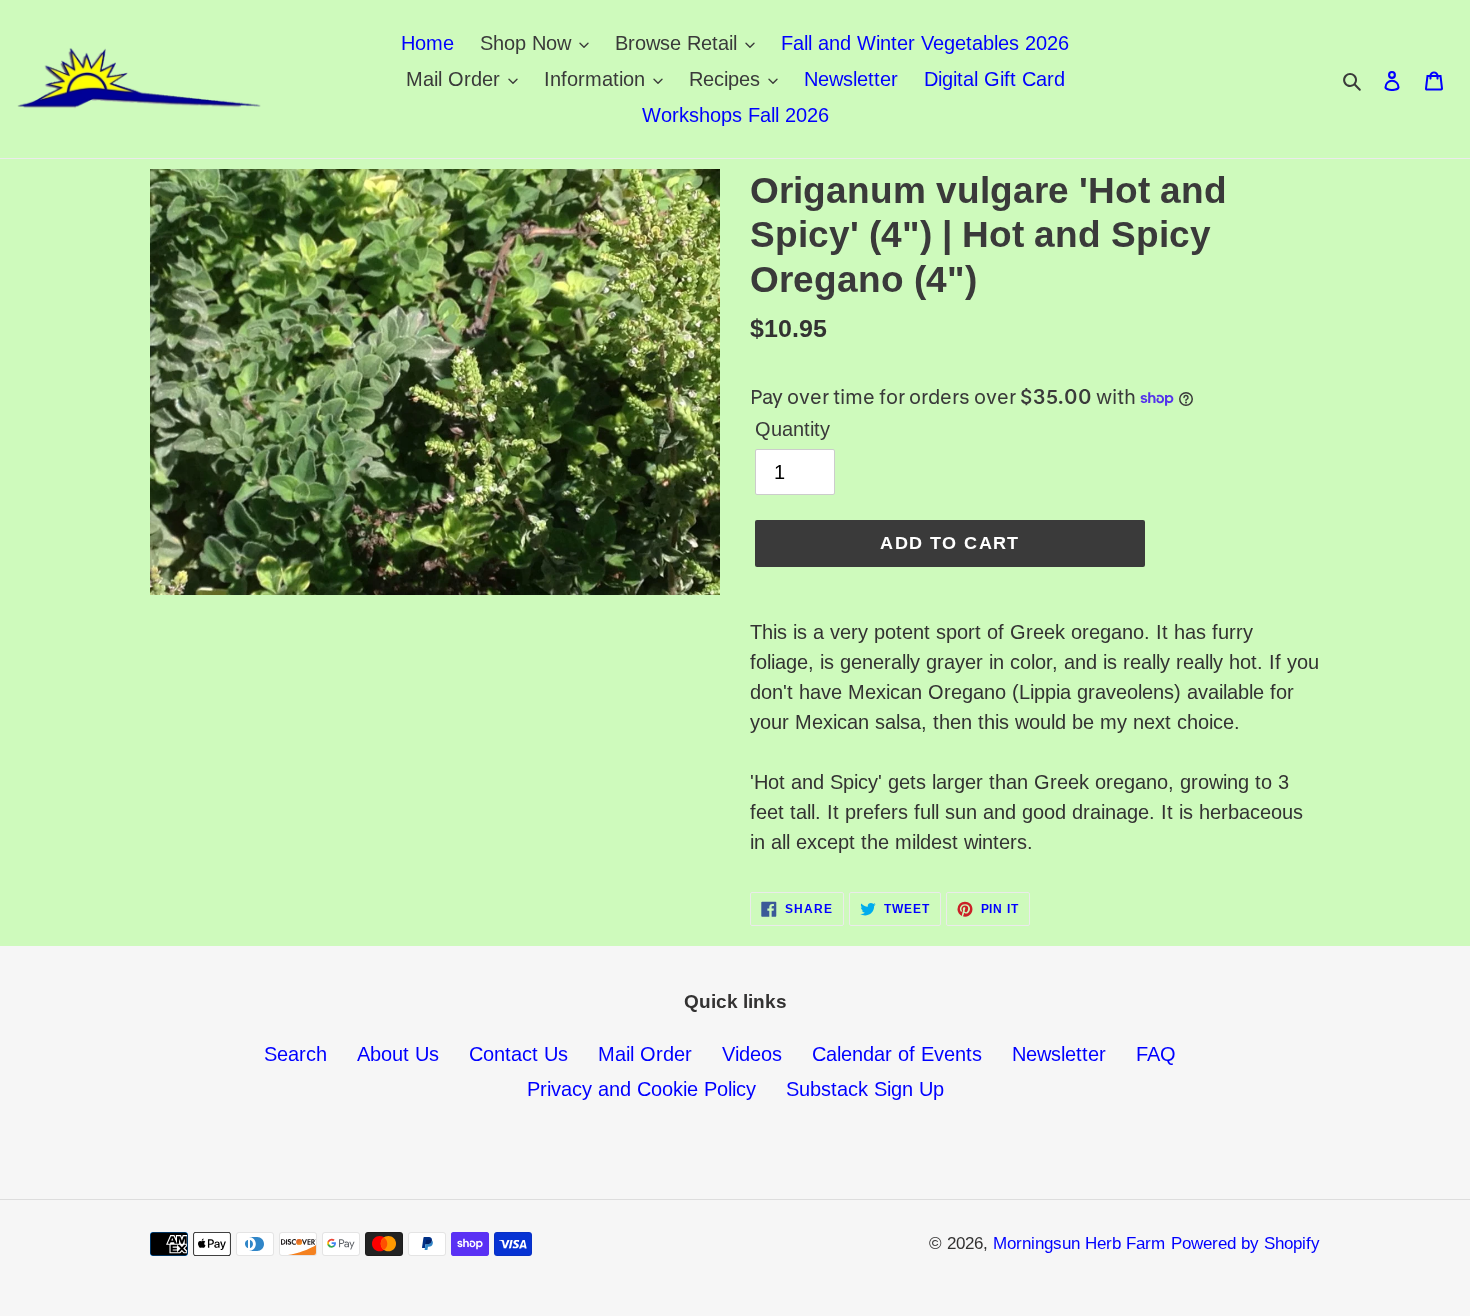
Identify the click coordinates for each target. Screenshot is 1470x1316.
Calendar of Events (897, 1054)
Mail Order (645, 1054)
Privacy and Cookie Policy (641, 1089)
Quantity (792, 429)
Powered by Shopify (1245, 1243)
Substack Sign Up (865, 1089)
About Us (398, 1054)
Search (295, 1054)
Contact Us (518, 1054)
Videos (752, 1054)
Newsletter (1059, 1054)
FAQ (1156, 1054)
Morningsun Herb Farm (1079, 1243)
